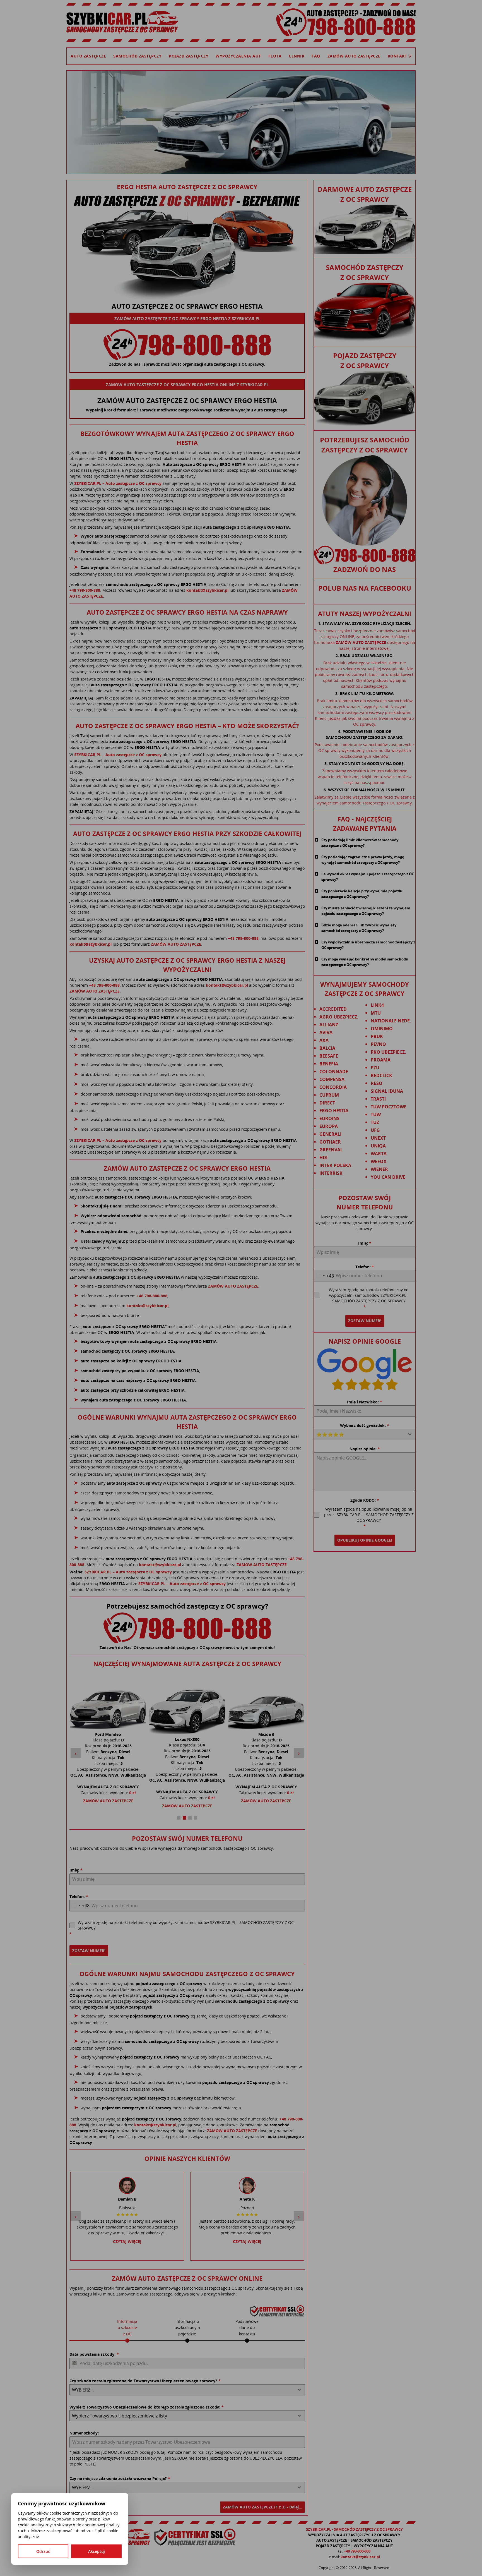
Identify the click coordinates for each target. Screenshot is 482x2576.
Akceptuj (97, 2551)
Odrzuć (43, 2551)
